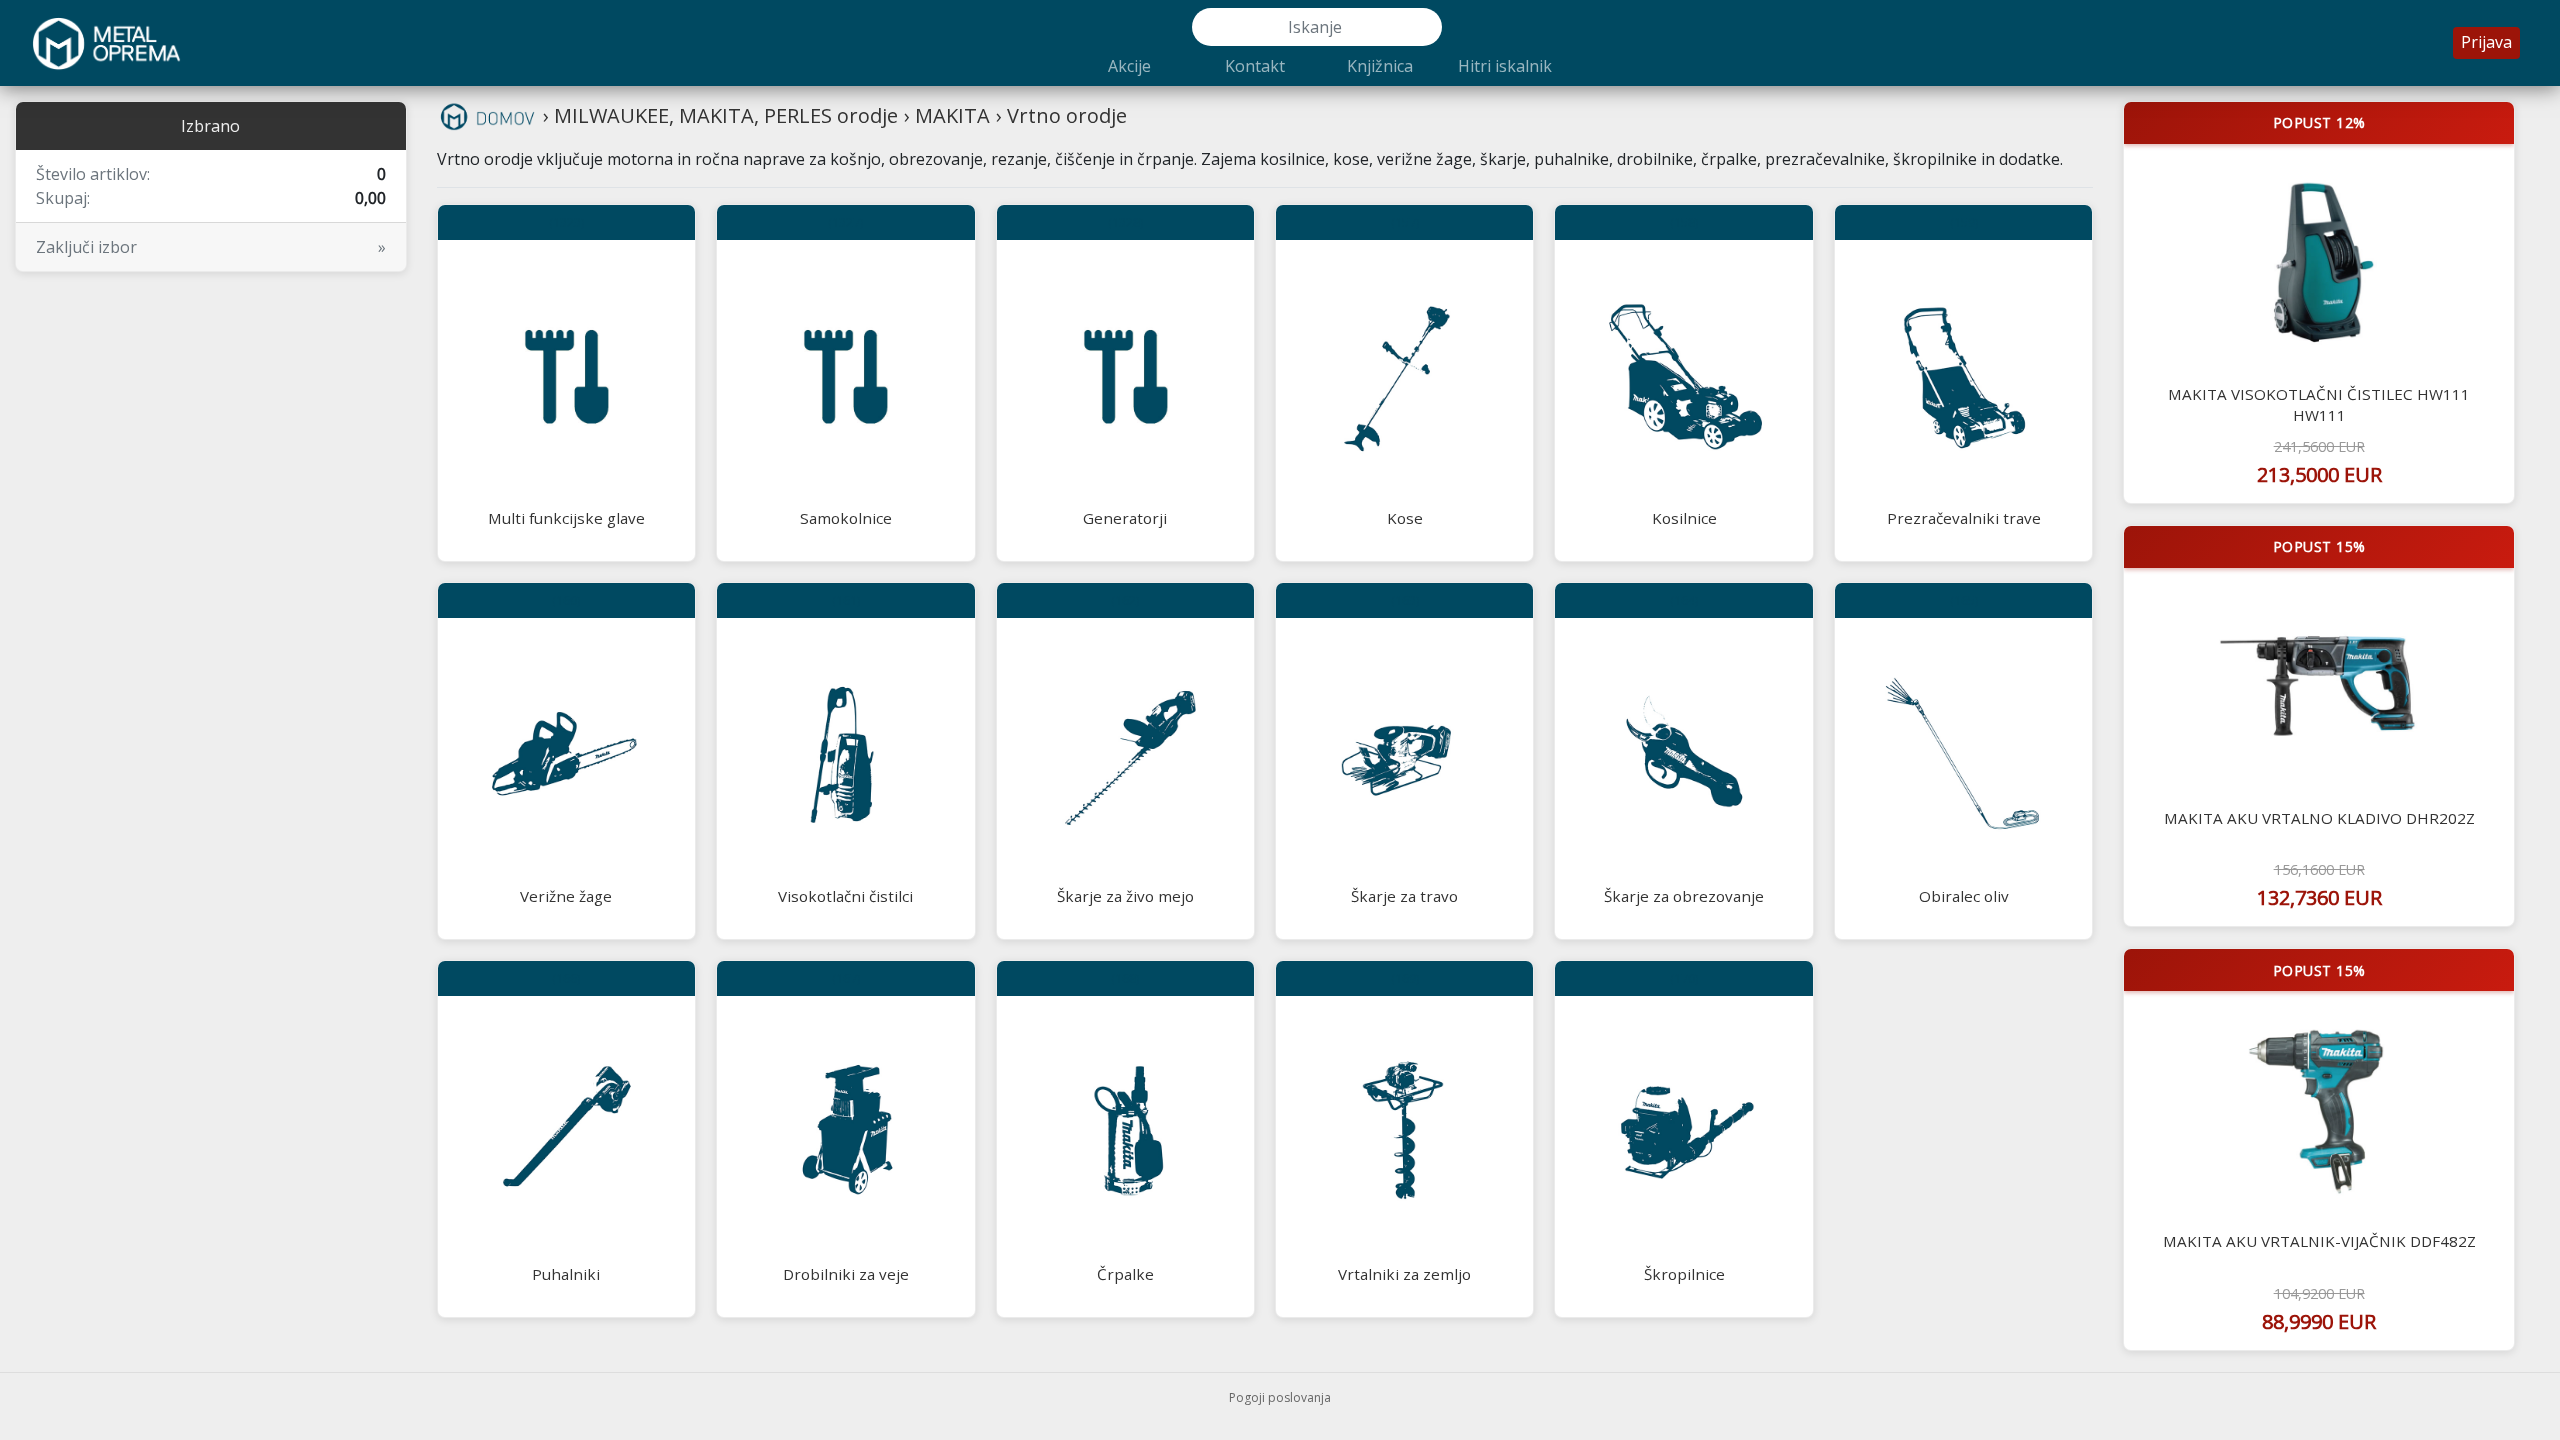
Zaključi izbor (211, 247)
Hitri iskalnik (1505, 66)
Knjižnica (1380, 66)
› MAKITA (947, 115)
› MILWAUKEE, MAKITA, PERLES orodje (720, 115)
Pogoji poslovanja (1280, 1397)
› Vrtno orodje (1061, 115)
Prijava (2486, 42)
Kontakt (1255, 66)
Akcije (1129, 66)
